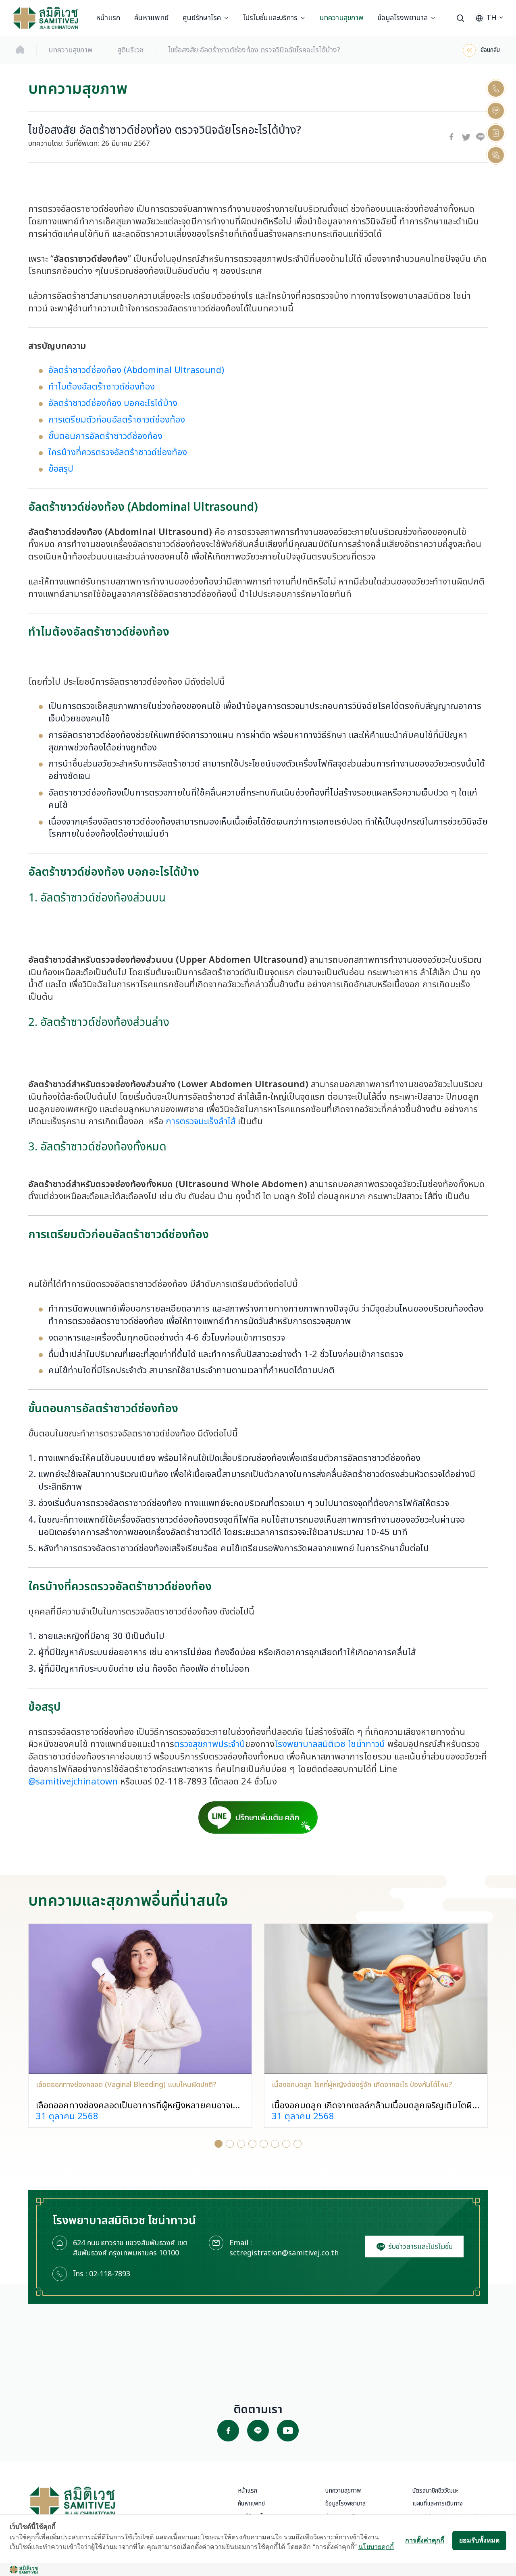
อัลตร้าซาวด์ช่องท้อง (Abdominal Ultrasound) (136, 370)
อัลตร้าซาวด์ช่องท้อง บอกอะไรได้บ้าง (113, 403)
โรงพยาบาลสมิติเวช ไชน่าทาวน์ (330, 1744)
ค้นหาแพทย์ (151, 18)
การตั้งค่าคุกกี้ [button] (425, 2540)
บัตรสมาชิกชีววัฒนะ (435, 2491)
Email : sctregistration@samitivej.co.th (284, 2248)
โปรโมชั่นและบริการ (270, 18)
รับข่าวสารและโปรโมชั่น (420, 2247)
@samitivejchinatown (73, 1782)
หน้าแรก (108, 18)
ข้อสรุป (61, 469)
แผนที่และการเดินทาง (438, 2504)
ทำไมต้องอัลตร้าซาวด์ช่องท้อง (102, 387)
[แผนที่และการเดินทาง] (496, 133)
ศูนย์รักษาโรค (202, 18)
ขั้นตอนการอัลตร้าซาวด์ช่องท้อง (105, 436)
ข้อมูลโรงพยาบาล (403, 18)
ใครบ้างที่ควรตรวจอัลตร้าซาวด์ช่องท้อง (118, 453)
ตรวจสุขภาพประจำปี (210, 1744)
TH (491, 18)
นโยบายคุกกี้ (376, 2547)
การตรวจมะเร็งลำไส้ (201, 1122)
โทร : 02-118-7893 (102, 2274)
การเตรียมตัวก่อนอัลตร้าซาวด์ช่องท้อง (117, 420)
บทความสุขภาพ (342, 18)
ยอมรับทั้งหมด (479, 2540)
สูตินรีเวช (130, 50)
